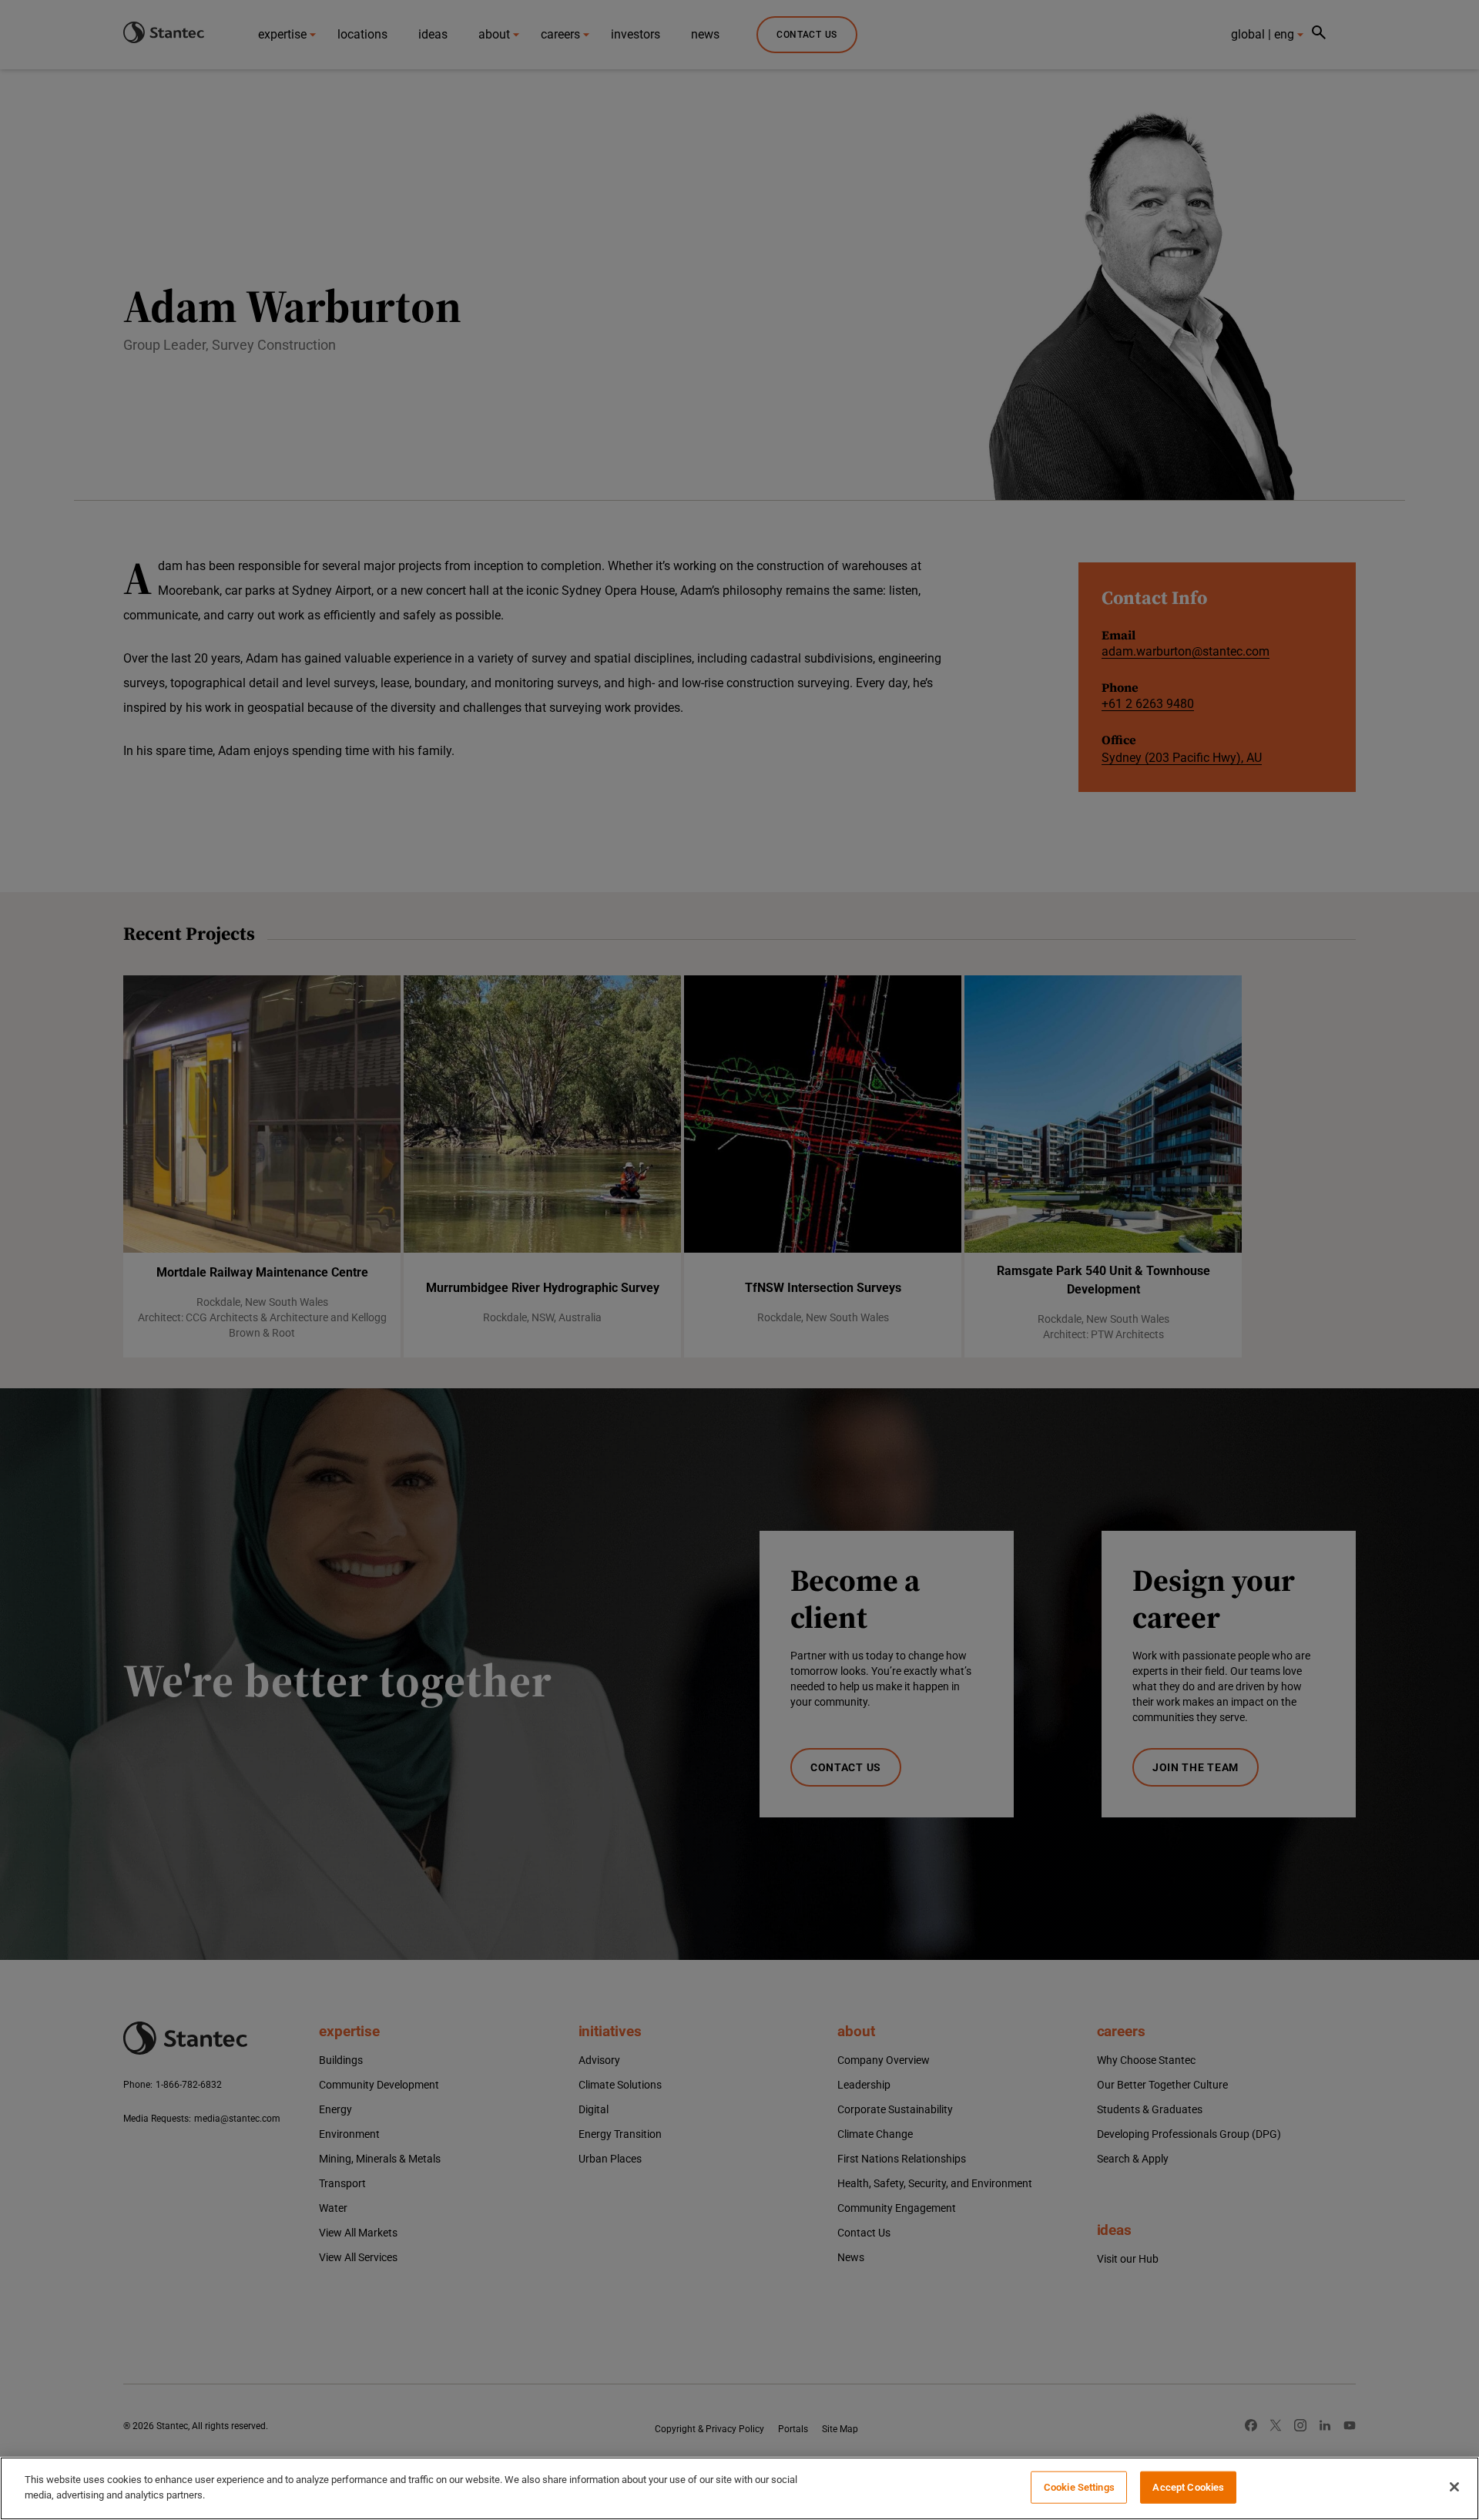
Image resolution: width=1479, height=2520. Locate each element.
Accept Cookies (1188, 2487)
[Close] (1454, 2487)
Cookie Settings (1079, 2487)
